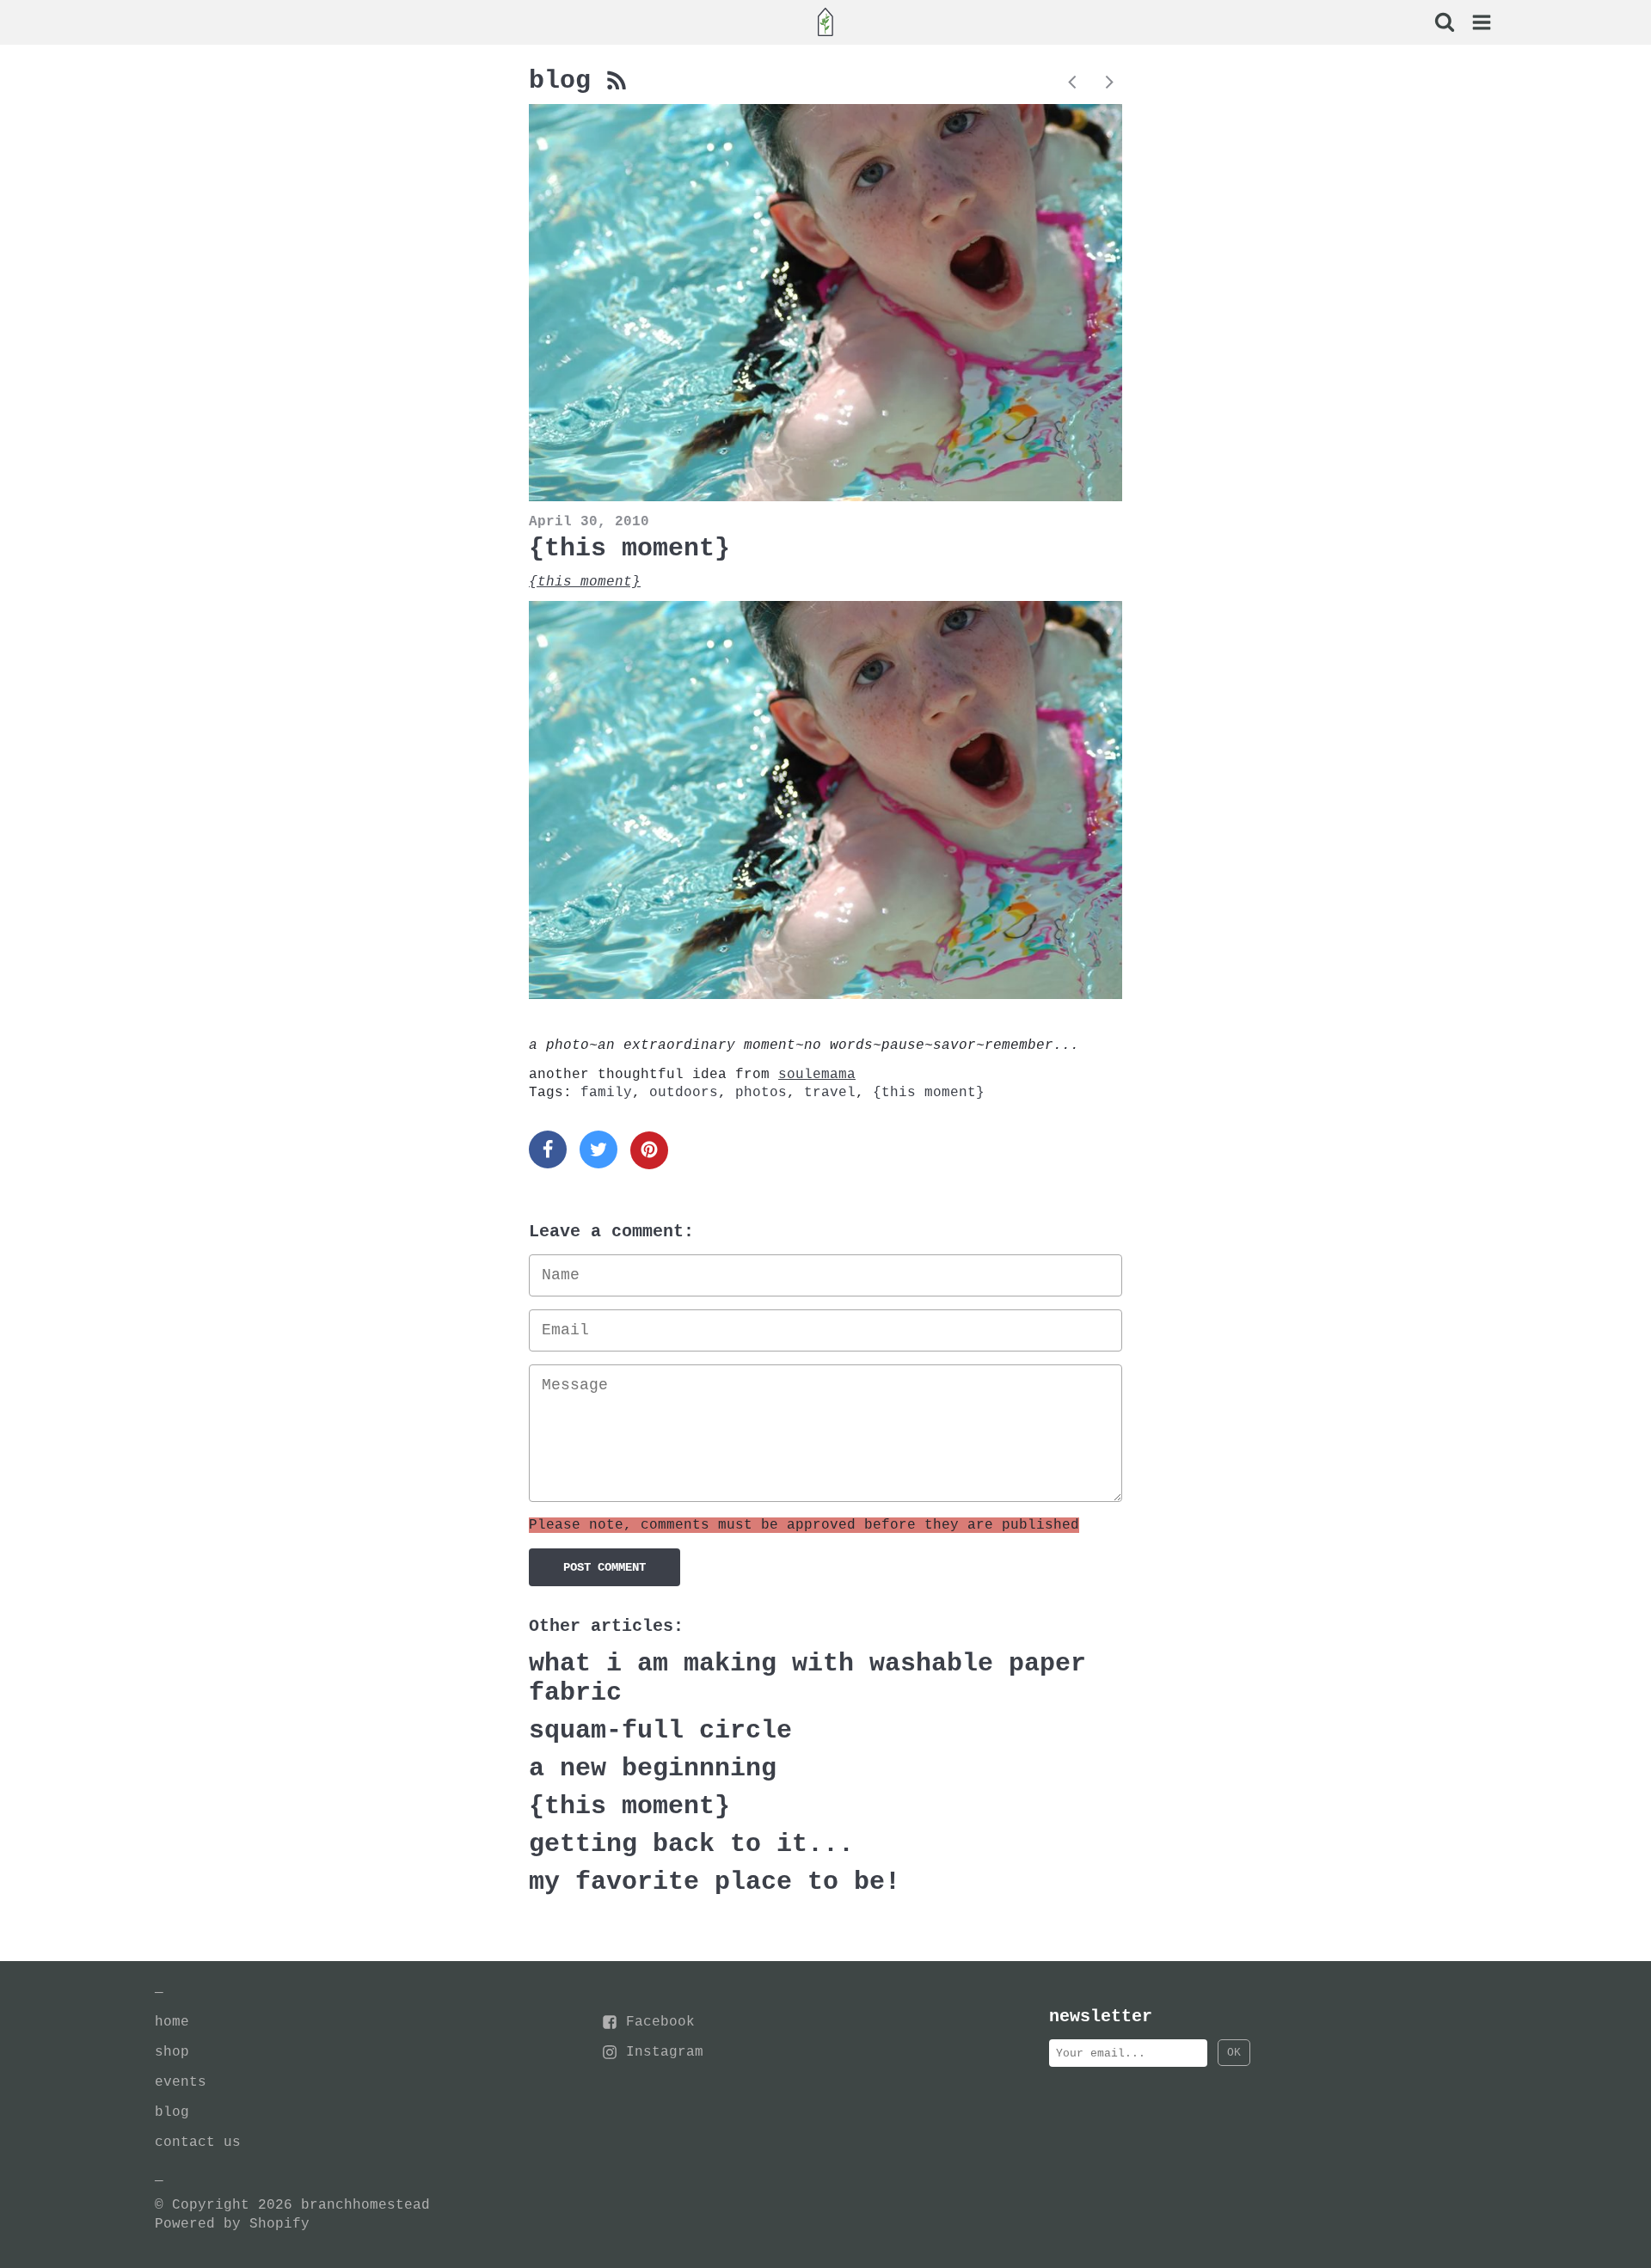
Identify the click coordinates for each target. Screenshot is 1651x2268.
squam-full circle (660, 1731)
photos (761, 1093)
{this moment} (629, 549)
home (172, 2022)
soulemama (817, 1075)
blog (568, 81)
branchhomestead (365, 2205)
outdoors (684, 1093)
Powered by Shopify (232, 2224)
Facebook (660, 2022)
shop (172, 2052)
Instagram (665, 2052)
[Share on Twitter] (598, 1149)
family (606, 1093)
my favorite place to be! (715, 1882)
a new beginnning (653, 1768)
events (181, 2082)
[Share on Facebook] (548, 1149)
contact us (198, 2142)
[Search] (1444, 24)
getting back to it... (691, 1844)
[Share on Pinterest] (649, 1150)
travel (830, 1093)
